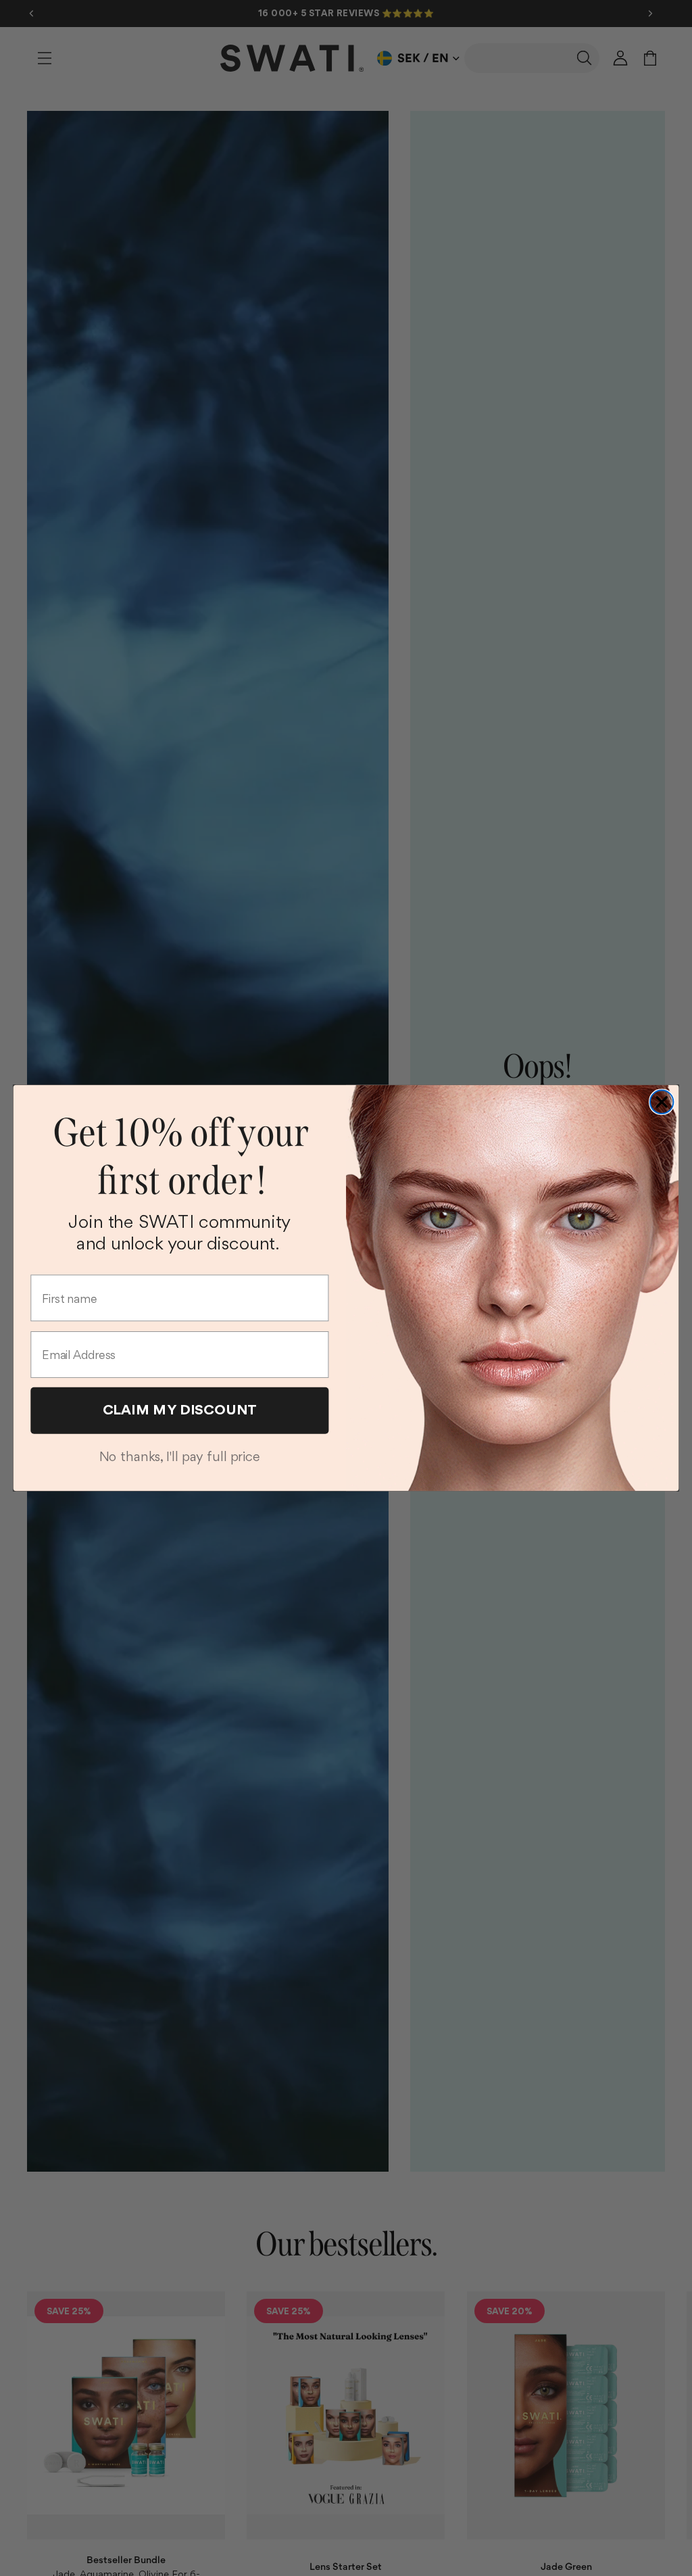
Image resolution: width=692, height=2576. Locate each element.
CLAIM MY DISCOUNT (180, 1409)
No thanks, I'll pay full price (180, 1456)
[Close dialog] (662, 1102)
